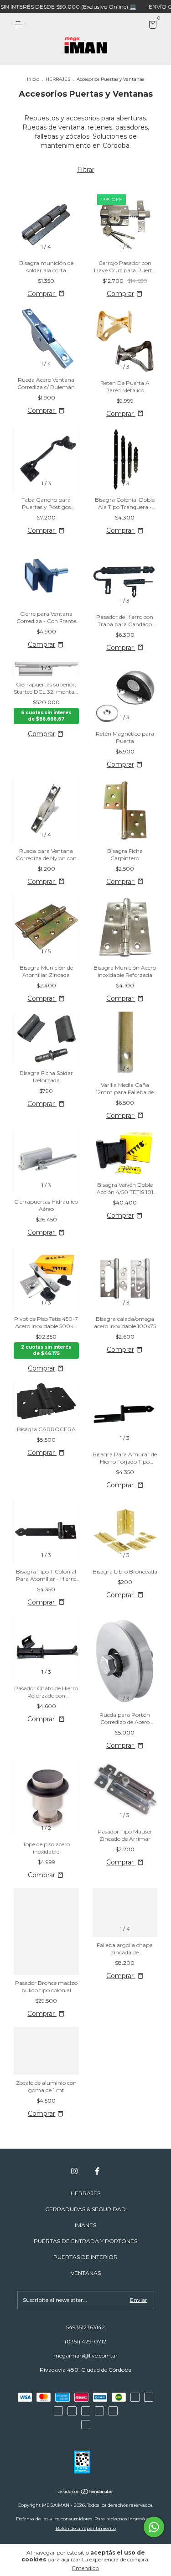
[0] (151, 26)
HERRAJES (58, 79)
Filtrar (86, 170)
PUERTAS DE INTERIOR (85, 2257)
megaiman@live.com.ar (85, 2355)
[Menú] (20, 25)
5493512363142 (85, 2327)
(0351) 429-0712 (85, 2341)
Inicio (33, 79)
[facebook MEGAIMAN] (97, 2171)
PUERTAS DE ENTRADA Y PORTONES (85, 2241)
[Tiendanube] (85, 2493)
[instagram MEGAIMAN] (74, 2171)
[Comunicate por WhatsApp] (154, 2527)
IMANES (85, 2225)
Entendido (85, 2568)
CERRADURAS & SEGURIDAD (85, 2209)
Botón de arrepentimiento (86, 2528)
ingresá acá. (142, 2519)
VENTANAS (86, 2273)
